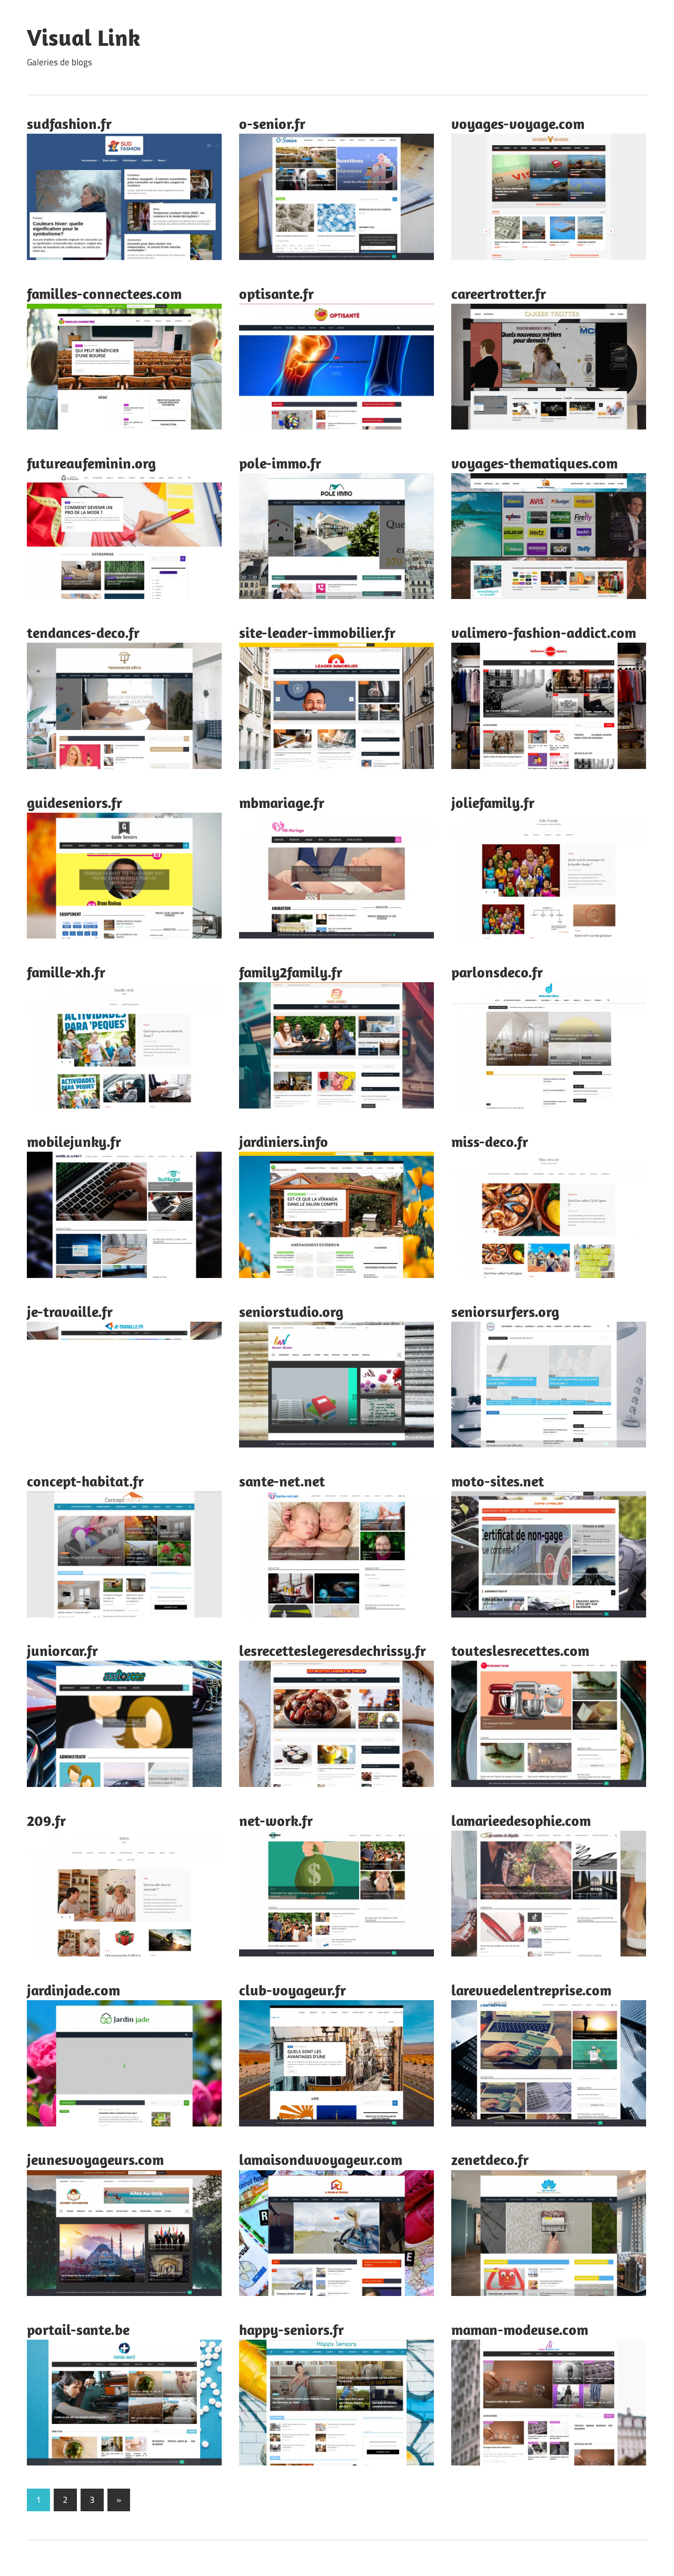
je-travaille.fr (70, 1311)
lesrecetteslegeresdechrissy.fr (333, 1650)
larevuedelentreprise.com (531, 1990)
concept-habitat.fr (85, 1481)
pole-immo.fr (280, 463)
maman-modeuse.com (520, 2329)
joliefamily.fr (493, 802)
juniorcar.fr (62, 1650)
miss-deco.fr (490, 1141)
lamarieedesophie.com (521, 1820)
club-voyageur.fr (293, 1990)
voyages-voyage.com (518, 123)
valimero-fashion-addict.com (544, 632)
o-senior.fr (272, 123)
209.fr (46, 1820)
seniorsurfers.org (505, 1311)
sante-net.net (282, 1481)
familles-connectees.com (104, 293)
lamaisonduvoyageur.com (321, 2159)
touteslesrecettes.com (520, 1650)
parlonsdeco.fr (497, 972)
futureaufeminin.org (91, 463)
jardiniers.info (284, 1141)
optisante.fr (276, 293)
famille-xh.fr (66, 972)
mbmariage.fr (282, 802)
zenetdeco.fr (490, 2159)
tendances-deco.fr (83, 632)
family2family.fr (291, 972)
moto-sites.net (498, 1481)
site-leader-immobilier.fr (317, 632)
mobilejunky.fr (74, 1141)
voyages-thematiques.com (534, 463)
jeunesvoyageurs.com (95, 2159)
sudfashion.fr (69, 123)
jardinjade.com (73, 1990)
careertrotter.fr (499, 293)
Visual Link (84, 37)
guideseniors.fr (75, 802)
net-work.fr (276, 1820)
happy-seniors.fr (291, 2329)
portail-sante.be (78, 2329)
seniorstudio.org (291, 1311)
